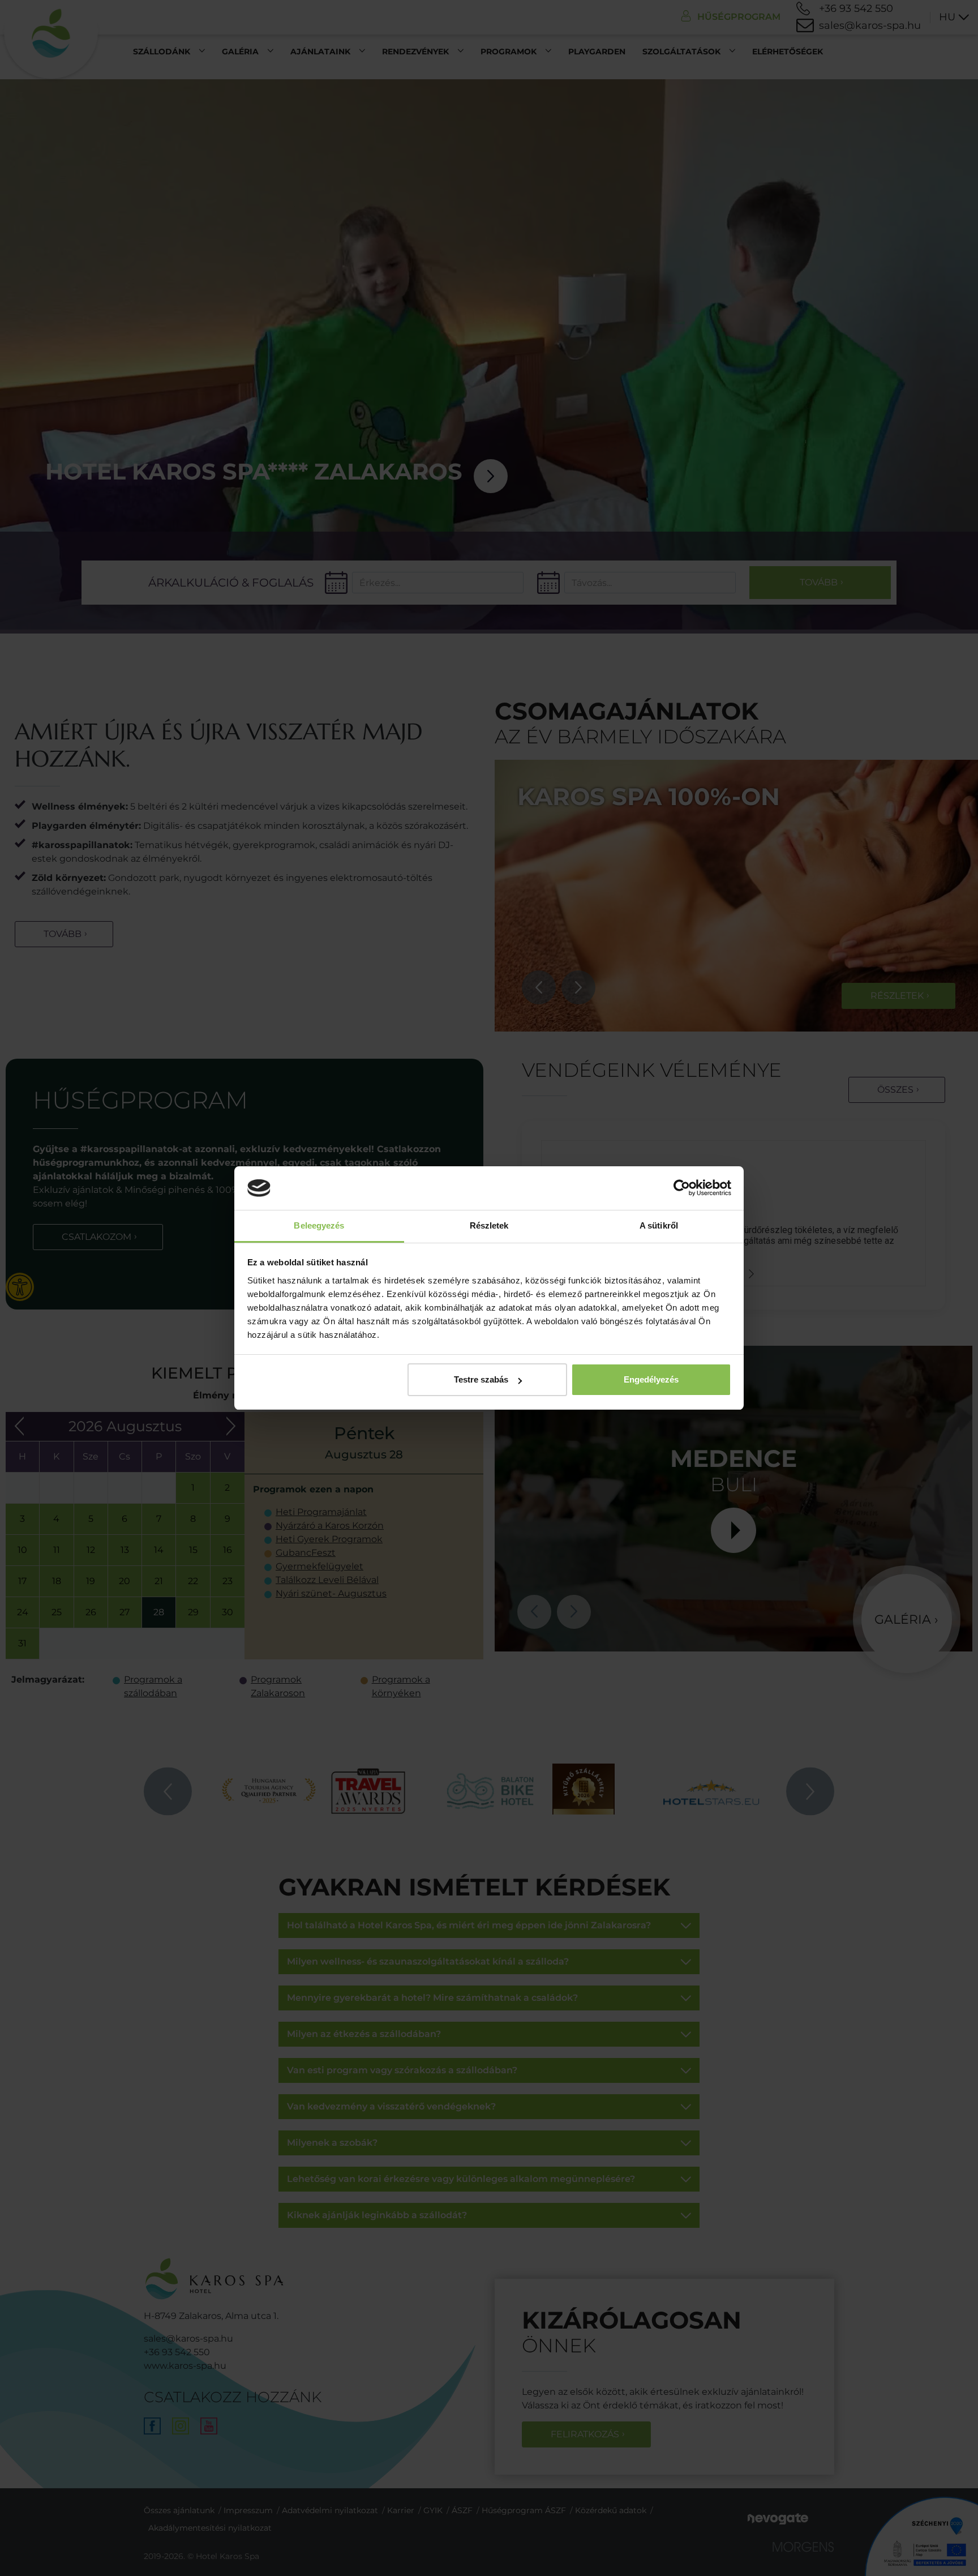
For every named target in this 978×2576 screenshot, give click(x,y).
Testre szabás (481, 1379)
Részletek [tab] (489, 1225)
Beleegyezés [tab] (319, 1225)
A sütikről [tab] (659, 1225)
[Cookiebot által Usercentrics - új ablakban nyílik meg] (682, 1188)
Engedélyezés (651, 1379)
